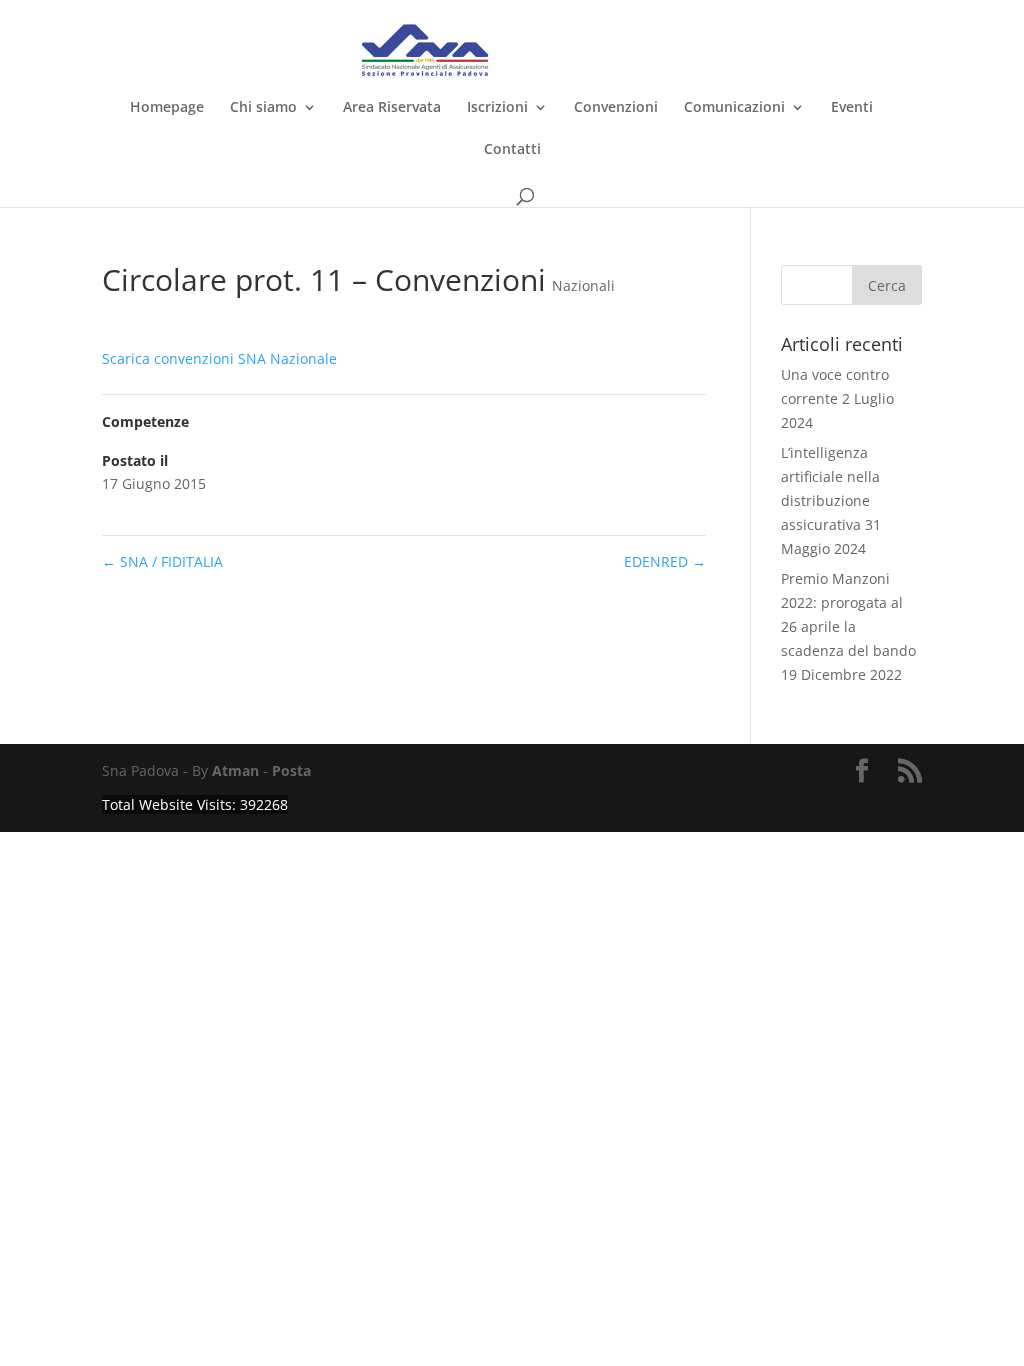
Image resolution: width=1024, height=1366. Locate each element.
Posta (291, 770)
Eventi (852, 108)
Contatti (512, 150)
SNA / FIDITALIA (162, 561)
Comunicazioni (734, 108)
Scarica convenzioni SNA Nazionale (219, 358)
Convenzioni (616, 108)
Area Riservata (392, 108)
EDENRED (665, 561)
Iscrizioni (497, 108)
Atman (235, 770)
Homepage (167, 108)
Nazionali (583, 285)
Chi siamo (263, 108)
